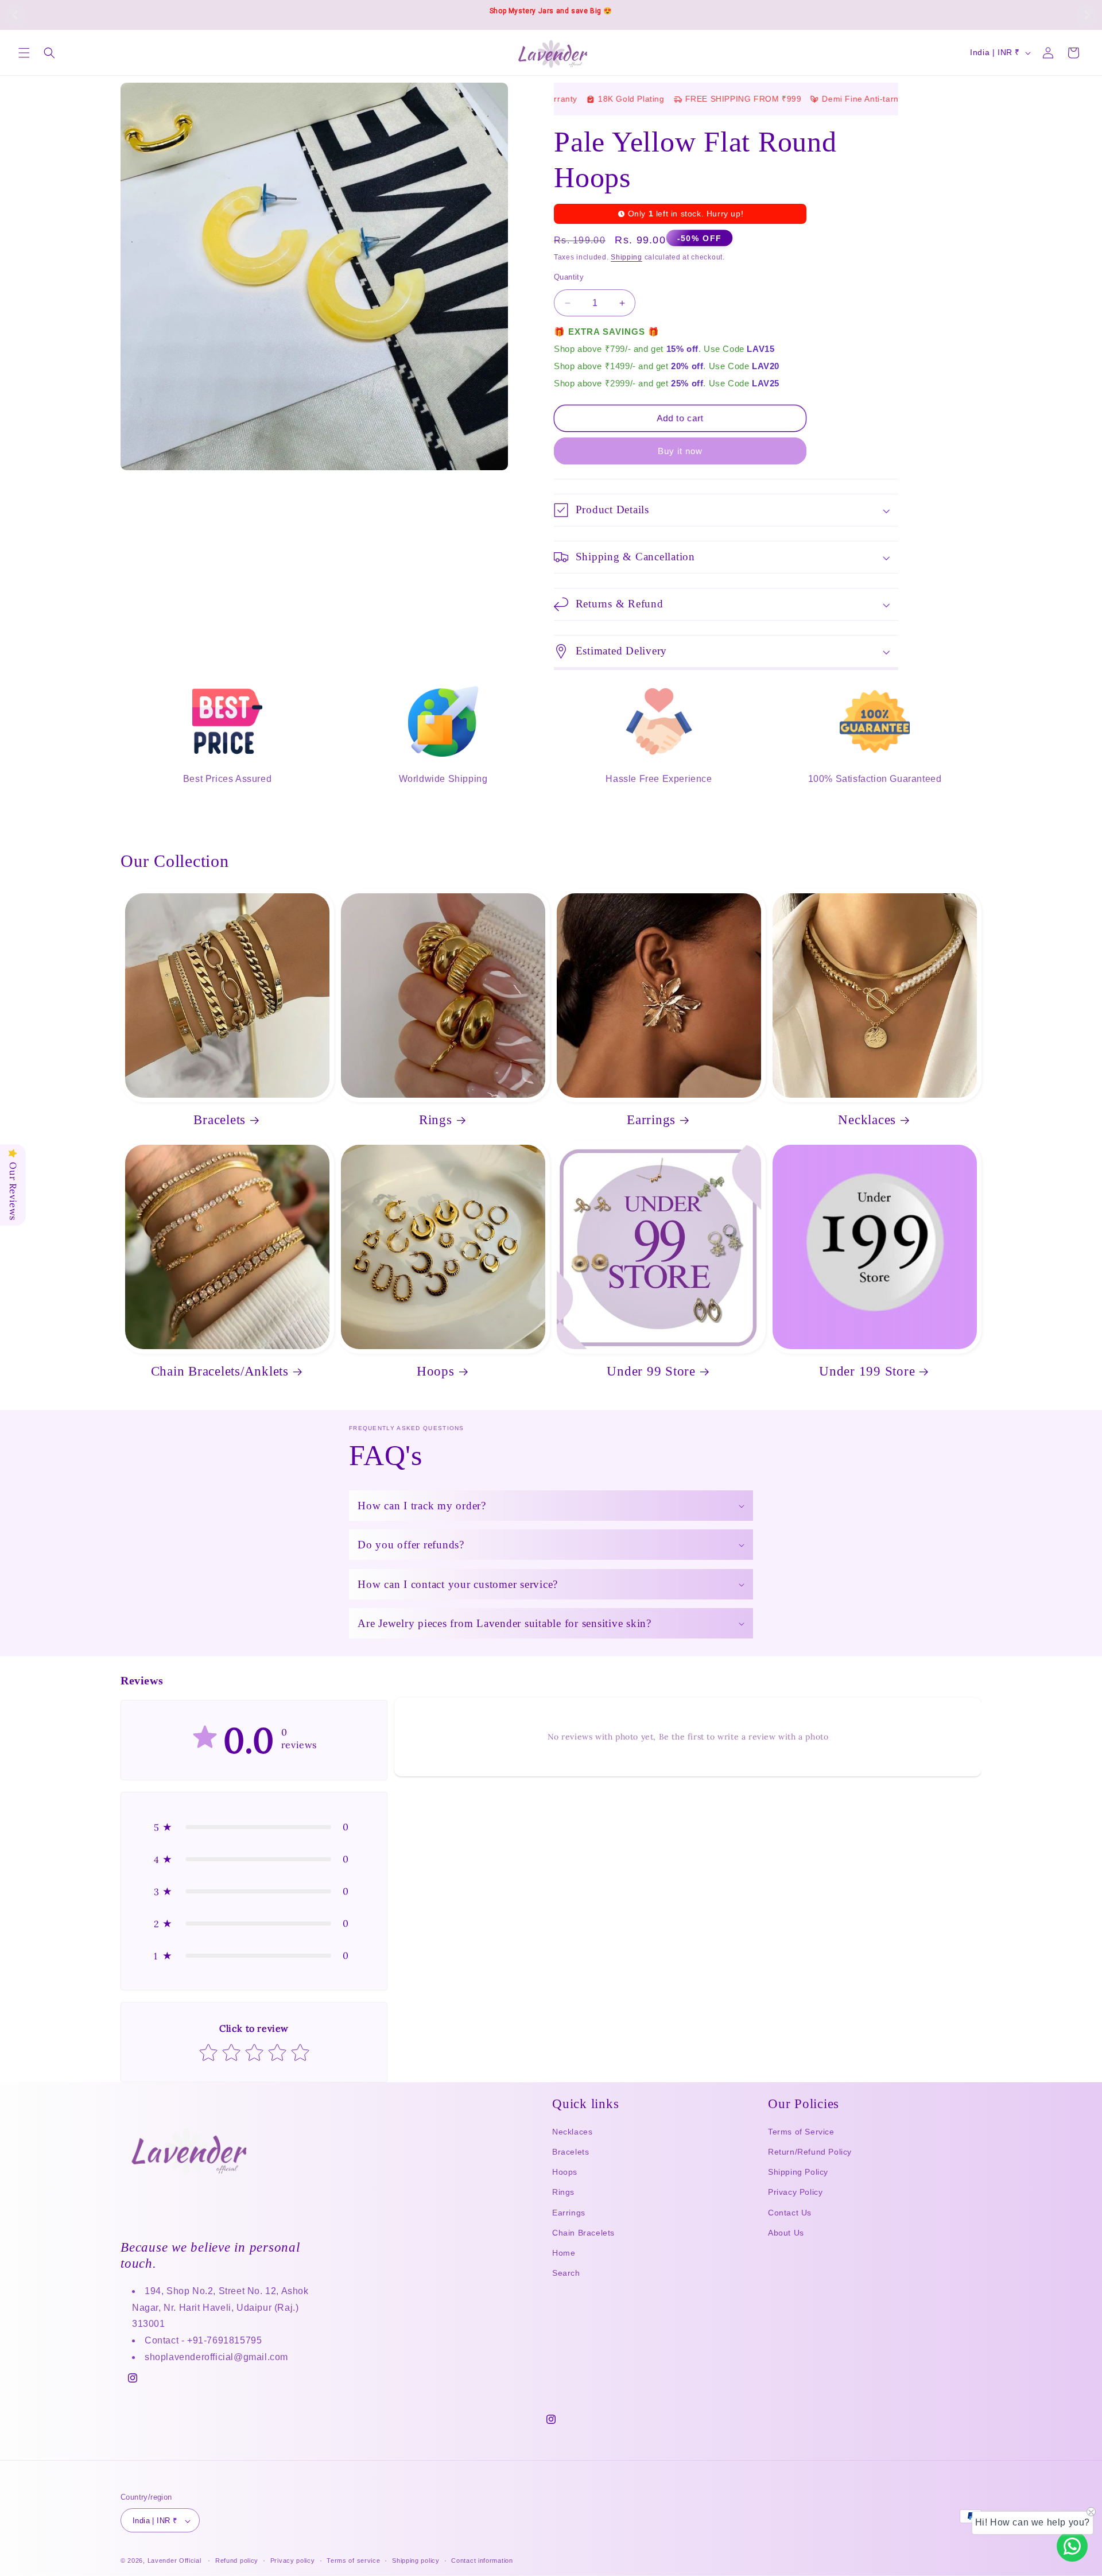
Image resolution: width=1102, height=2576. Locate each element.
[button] (24, 53)
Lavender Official (174, 2561)
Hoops (436, 1371)
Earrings (651, 1120)
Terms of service (353, 2560)
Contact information (482, 2560)
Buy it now (680, 451)
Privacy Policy (795, 2192)
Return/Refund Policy (810, 2152)
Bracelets (220, 1120)
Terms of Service (801, 2132)
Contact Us (790, 2213)
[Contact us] (1072, 2546)
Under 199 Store (867, 1371)
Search (566, 2273)
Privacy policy (293, 2560)
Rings (436, 1120)
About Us (786, 2233)
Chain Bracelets (583, 2233)
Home (564, 2253)
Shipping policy (416, 2560)
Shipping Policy (798, 2172)
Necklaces (867, 1120)
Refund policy (237, 2560)
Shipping (626, 257)
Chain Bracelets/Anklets (220, 1371)
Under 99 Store (651, 1371)
